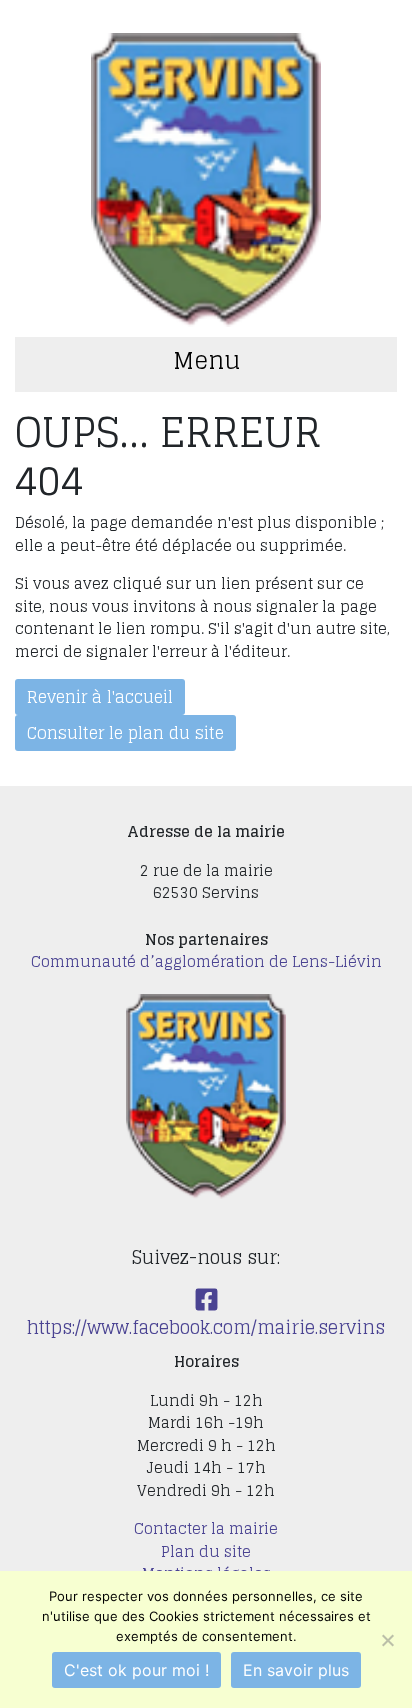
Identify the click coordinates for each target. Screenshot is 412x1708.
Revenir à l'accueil (100, 697)
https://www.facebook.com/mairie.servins (206, 1327)
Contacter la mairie (206, 1528)
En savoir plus (296, 1670)
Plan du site (206, 1551)
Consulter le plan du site (125, 733)
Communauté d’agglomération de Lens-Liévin (206, 961)
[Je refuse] (387, 1640)
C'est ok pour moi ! (136, 1670)
